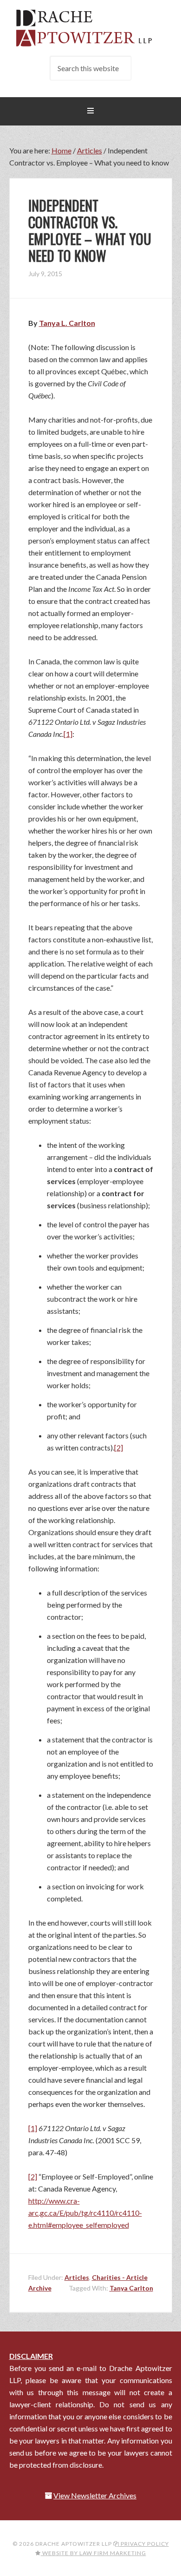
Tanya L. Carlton (67, 323)
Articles (77, 2277)
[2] (119, 1447)
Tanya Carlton (131, 2288)
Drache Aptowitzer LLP (91, 28)
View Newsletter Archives (95, 2495)
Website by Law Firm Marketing (94, 2553)
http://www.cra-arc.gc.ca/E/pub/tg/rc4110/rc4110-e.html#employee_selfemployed (85, 2213)
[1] (68, 734)
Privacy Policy (144, 2544)
